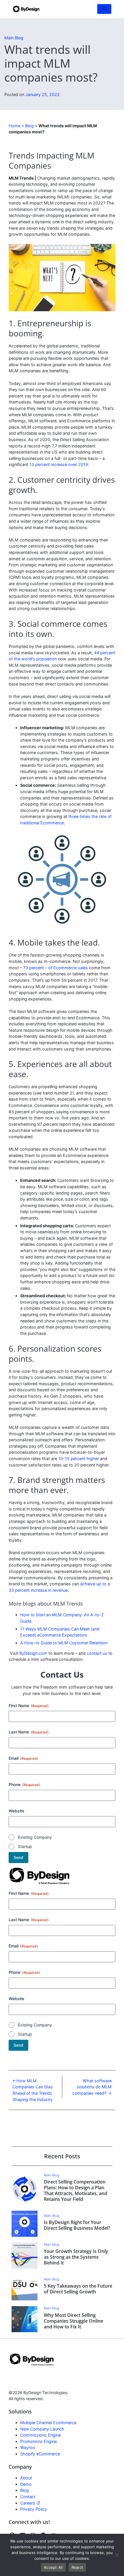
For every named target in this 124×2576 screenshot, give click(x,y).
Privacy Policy (34, 2509)
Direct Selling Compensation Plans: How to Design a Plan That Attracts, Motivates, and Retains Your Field (76, 2190)
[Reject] (117, 2555)
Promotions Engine (38, 2441)
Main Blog (14, 38)
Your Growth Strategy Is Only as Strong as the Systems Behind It (76, 2257)
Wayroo (28, 2447)
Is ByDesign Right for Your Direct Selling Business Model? (77, 2225)
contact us (97, 1653)
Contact (28, 2497)
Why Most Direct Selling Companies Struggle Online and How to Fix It (74, 2321)
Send (18, 1857)
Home (15, 126)
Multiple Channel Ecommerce (48, 2423)
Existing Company (35, 1837)
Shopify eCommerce (40, 2454)
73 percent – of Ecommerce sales (56, 968)
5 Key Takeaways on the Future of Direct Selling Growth (78, 2289)
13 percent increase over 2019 (59, 464)
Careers (28, 2503)
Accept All (53, 2567)
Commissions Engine (41, 2435)
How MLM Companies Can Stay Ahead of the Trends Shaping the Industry (33, 2090)
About (26, 2478)
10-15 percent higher (79, 1459)
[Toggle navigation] (104, 9)
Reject (77, 2567)
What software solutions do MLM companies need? (92, 2087)
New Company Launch (42, 2429)
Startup (25, 1846)
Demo (26, 2484)
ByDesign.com (33, 1653)
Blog (29, 126)
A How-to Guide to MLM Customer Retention (64, 1643)
